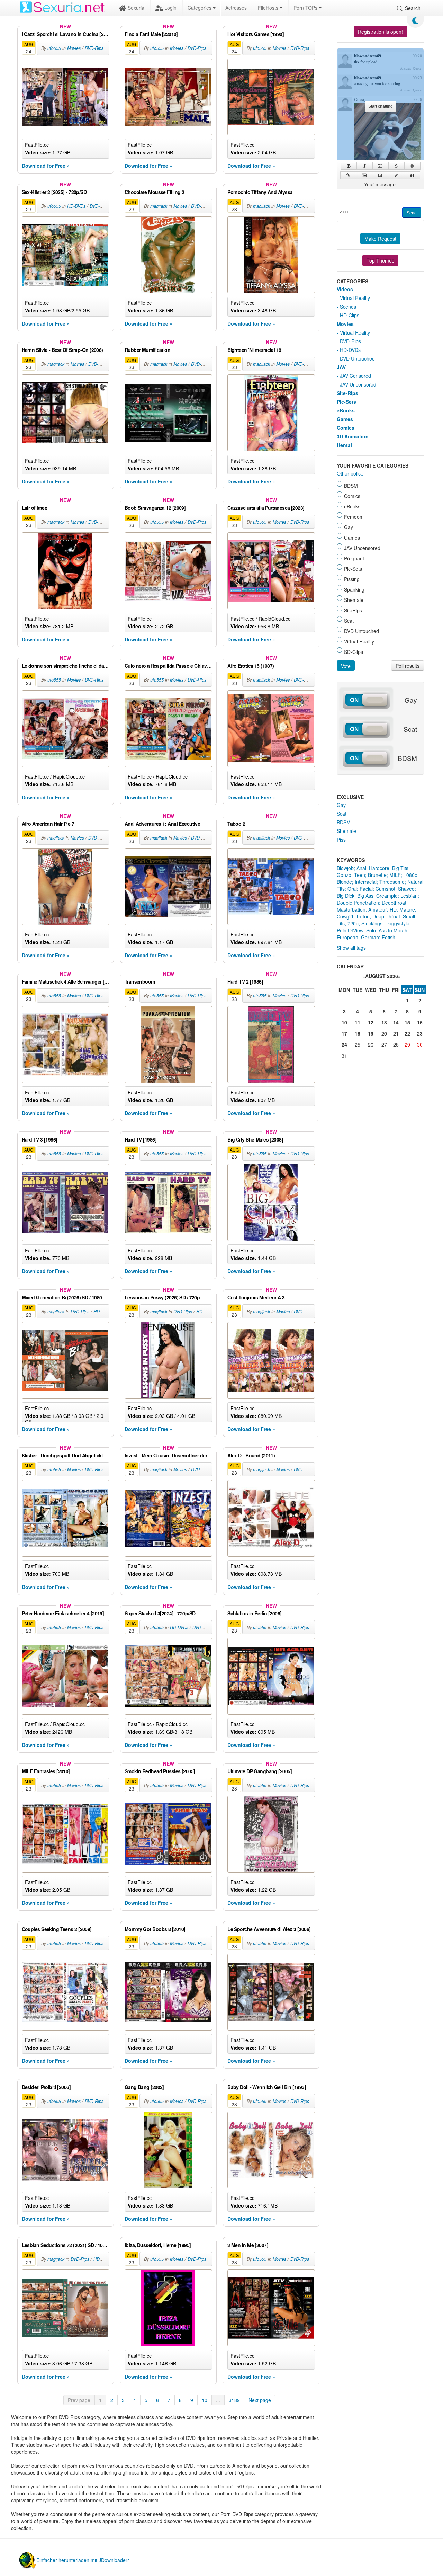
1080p (410, 875)
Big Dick (346, 896)
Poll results (408, 666)
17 (344, 1033)
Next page (260, 2400)
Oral (352, 889)
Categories (200, 8)
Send (412, 213)
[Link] (348, 175)
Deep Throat (386, 916)
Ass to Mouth (393, 930)
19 (371, 1033)
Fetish (388, 937)
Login (170, 8)
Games (345, 419)
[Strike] (396, 166)
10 (205, 2400)
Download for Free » (46, 166)
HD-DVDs (76, 206)
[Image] (364, 175)
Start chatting (381, 106)
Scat (342, 814)
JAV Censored (355, 376)
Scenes (348, 307)
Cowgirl (345, 916)
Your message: (381, 184)
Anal (361, 868)
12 (371, 1022)
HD (393, 909)
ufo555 (54, 48)
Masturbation (351, 909)
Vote (346, 666)
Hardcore (379, 868)
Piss (341, 840)
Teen (360, 875)
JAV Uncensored (358, 384)
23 (420, 1033)
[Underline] (381, 166)
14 (396, 1022)
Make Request (380, 239)
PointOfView (350, 930)
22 (407, 1033)
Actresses (236, 8)
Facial (366, 889)
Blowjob (345, 868)
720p (353, 923)
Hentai (344, 445)
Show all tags (351, 948)
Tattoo (363, 916)
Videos (345, 289)
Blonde (344, 882)
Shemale (346, 831)
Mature (407, 909)
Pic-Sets (346, 402)
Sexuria (135, 8)
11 (358, 1022)
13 (384, 1022)
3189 (234, 2400)
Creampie (387, 896)
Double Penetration (358, 903)
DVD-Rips (94, 48)
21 (396, 1033)
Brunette (377, 875)
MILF (395, 875)
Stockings (372, 923)
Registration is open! (380, 32)
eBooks (346, 410)
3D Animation (353, 436)
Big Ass (365, 896)
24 (344, 1045)
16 (420, 1022)
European (347, 937)
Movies (74, 48)
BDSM (344, 822)
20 (384, 1033)
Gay (341, 805)
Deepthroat (394, 903)
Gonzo (344, 875)
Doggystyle (397, 923)
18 (358, 1033)
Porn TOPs (306, 8)
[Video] (380, 175)
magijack (159, 206)
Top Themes (380, 260)
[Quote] (412, 175)
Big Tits (400, 868)
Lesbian (409, 896)
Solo (371, 930)
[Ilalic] (365, 166)
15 (407, 1022)
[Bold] (349, 166)
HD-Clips (350, 315)
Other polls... (351, 473)
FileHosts (269, 8)
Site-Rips (347, 393)
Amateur (378, 909)
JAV (341, 367)
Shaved (406, 889)
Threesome (392, 882)
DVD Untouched (357, 358)
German (370, 937)
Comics (346, 428)
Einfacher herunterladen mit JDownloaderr (83, 2560)
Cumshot (385, 889)
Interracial (366, 882)
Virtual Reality (355, 298)
